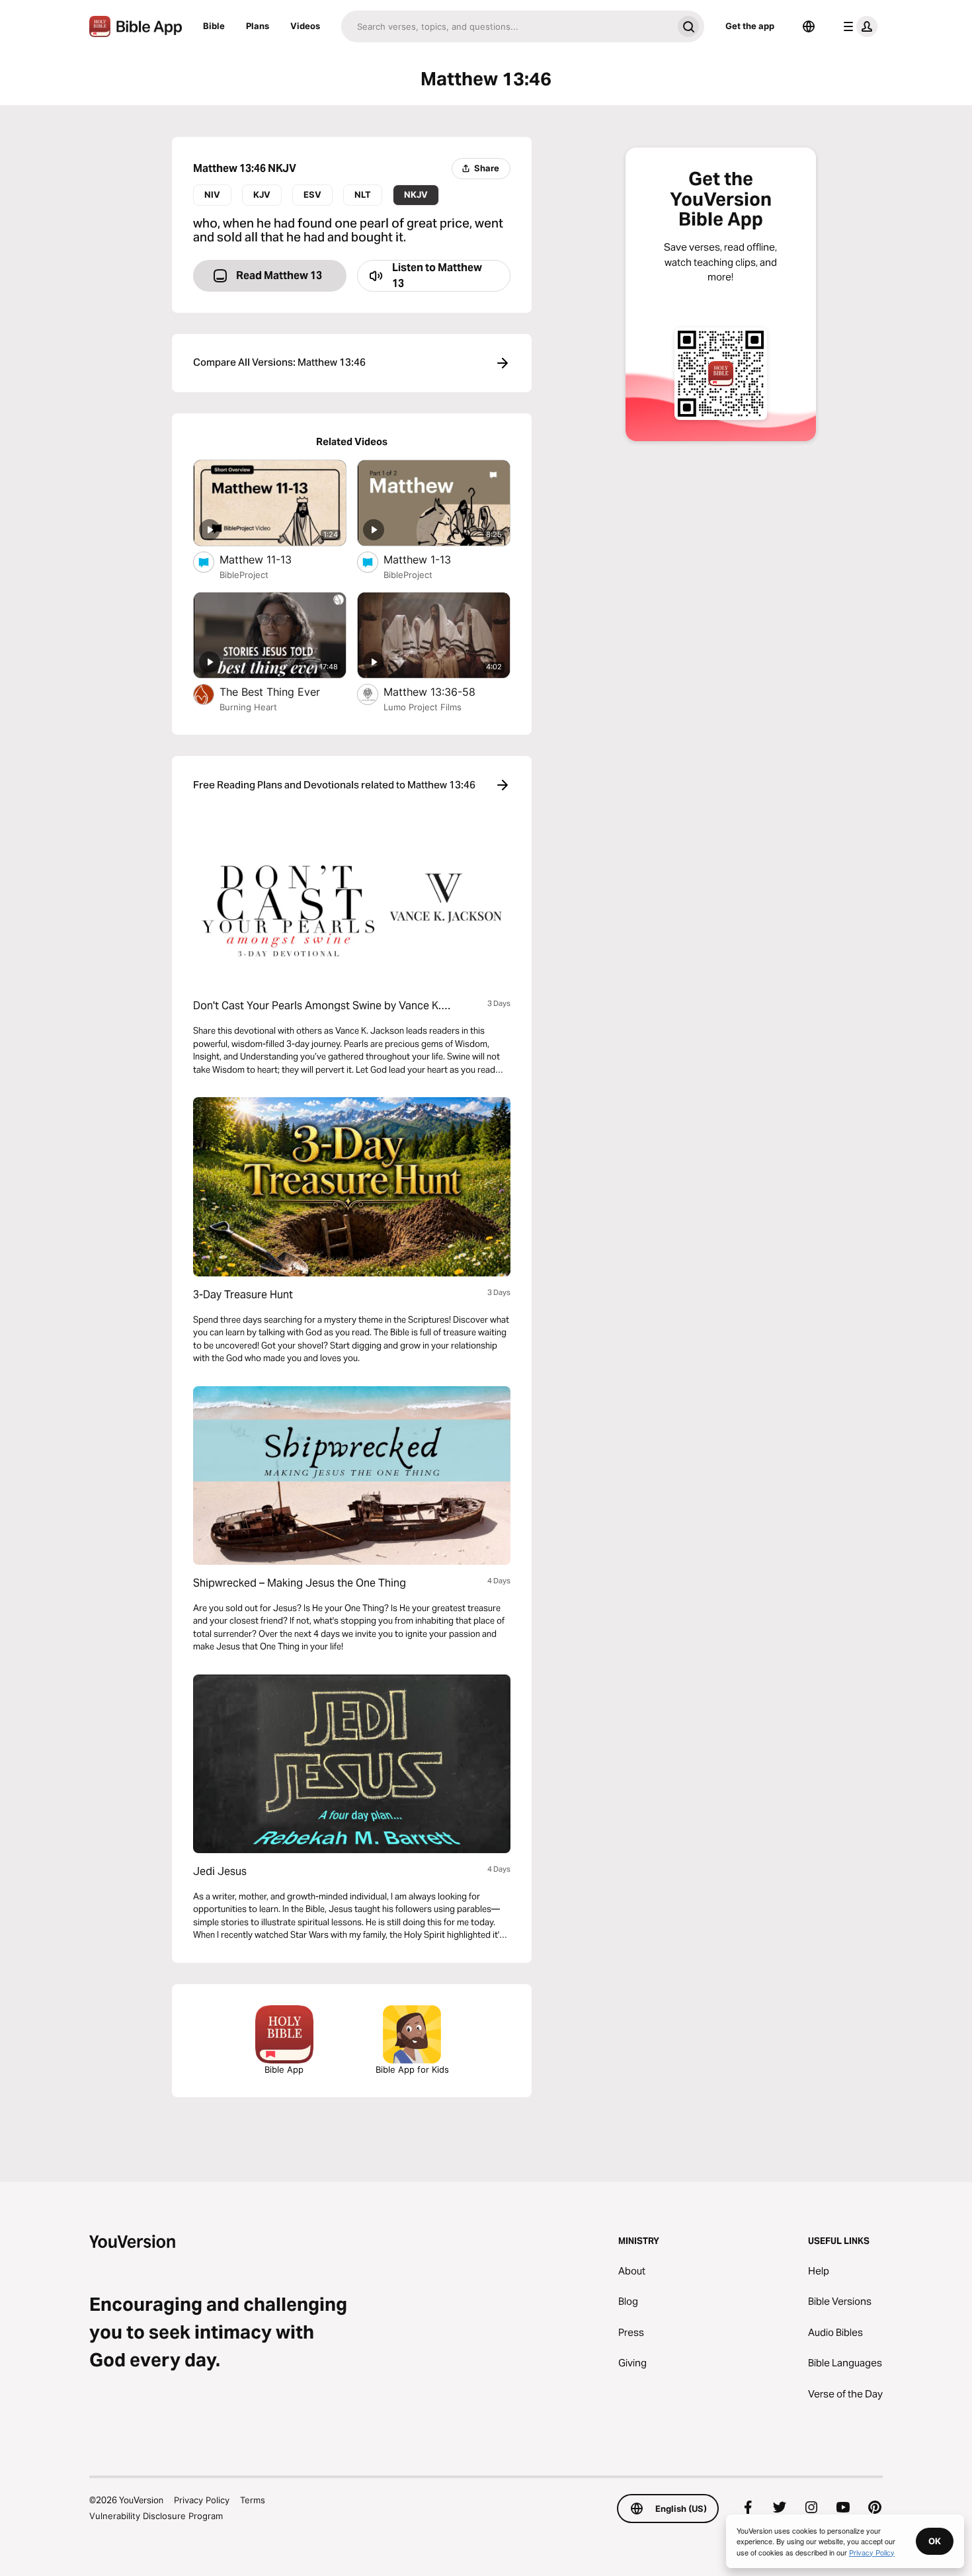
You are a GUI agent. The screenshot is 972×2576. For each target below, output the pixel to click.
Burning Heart (248, 707)
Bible (214, 26)
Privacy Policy (202, 2500)
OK (935, 2541)
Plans (258, 26)
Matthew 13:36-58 (443, 691)
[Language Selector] (809, 26)
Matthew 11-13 (268, 559)
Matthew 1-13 (431, 559)
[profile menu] (858, 26)
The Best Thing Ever (283, 691)
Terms (253, 2500)
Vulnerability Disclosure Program (156, 2516)
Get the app (750, 26)
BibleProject (244, 575)
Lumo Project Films (423, 707)
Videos (305, 26)
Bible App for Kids (412, 2069)
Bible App (284, 2069)
